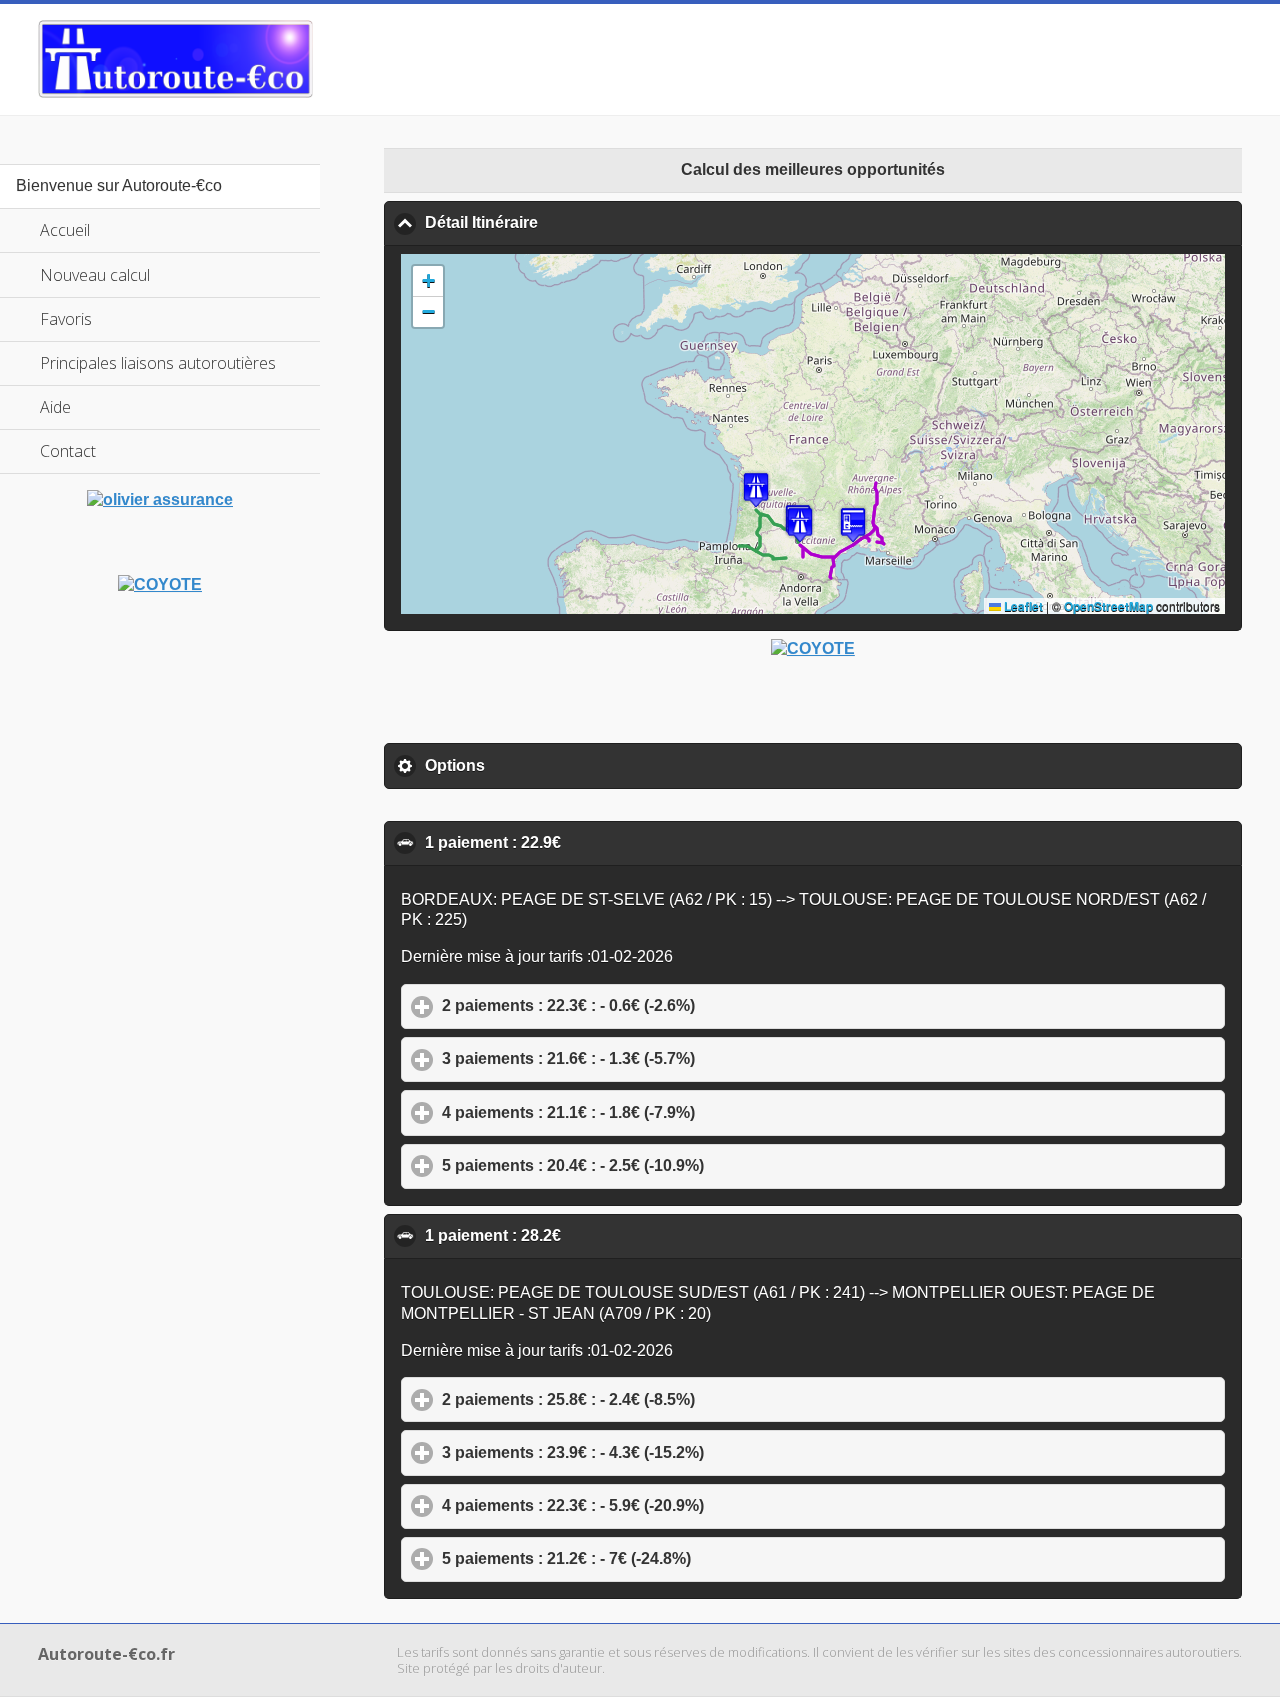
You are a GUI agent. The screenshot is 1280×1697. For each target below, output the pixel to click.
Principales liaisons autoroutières (158, 363)
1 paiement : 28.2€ (589, 1235)
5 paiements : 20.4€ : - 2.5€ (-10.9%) (666, 1165)
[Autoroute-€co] (175, 59)
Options (548, 765)
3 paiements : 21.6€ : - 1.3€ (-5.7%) (661, 1058)
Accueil (65, 230)
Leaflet (1022, 606)
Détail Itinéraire (578, 222)
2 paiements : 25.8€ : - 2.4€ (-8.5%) (661, 1399)
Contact (68, 451)
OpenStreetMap (1108, 606)
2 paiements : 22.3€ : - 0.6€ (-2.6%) (661, 1005)
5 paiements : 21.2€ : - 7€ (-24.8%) (659, 1558)
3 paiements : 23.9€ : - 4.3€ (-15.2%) (666, 1452)
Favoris (66, 319)
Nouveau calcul (95, 275)
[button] (756, 489)
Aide (55, 407)
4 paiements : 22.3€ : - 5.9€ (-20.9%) (666, 1505)
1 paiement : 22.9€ (589, 842)
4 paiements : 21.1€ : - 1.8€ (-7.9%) (661, 1112)
